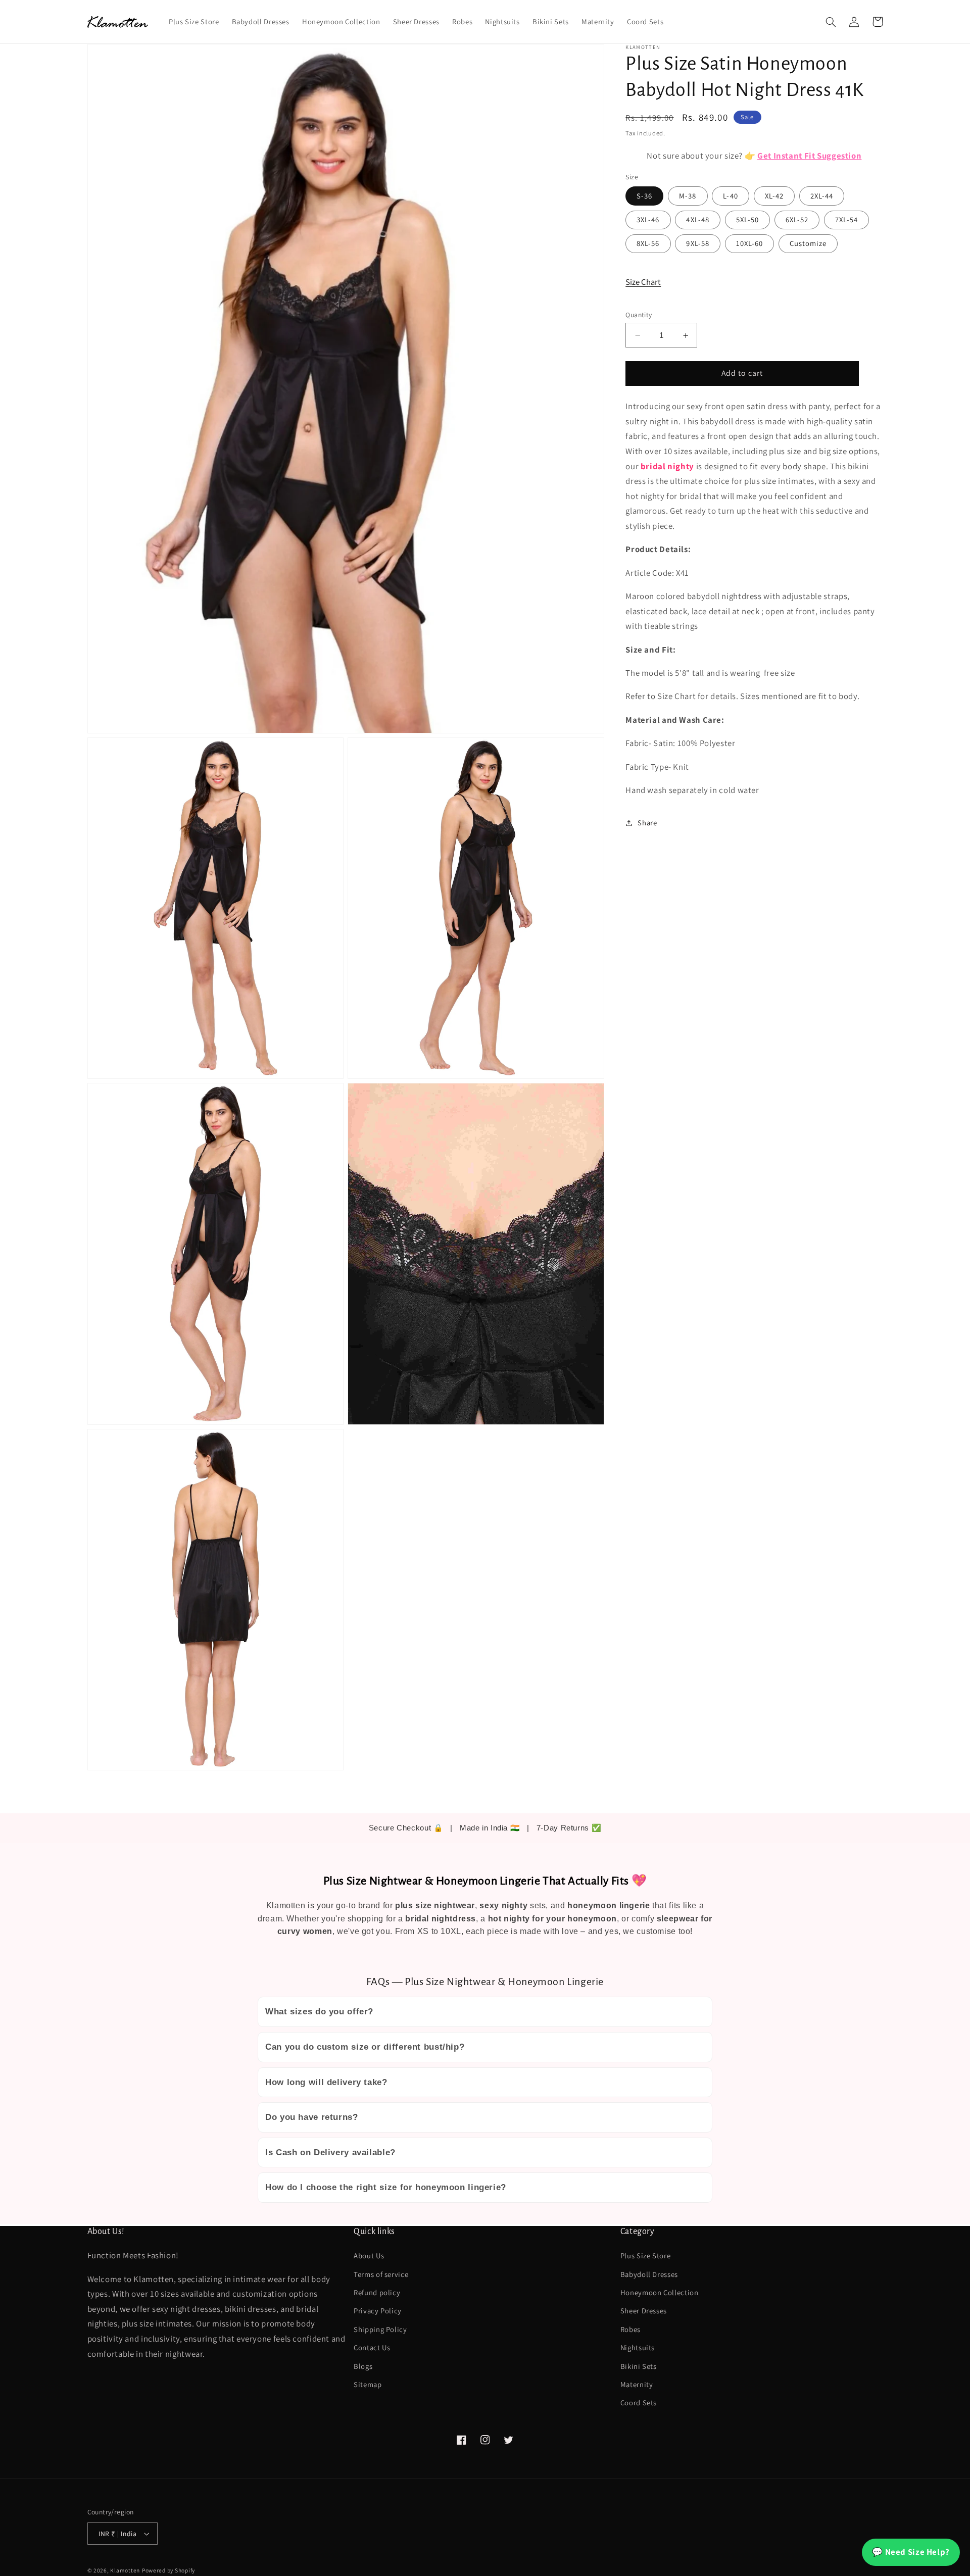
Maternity (637, 2384)
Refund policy (377, 2292)
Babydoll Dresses (649, 2274)
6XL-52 (797, 219)
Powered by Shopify (168, 2570)
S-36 (644, 196)
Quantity (639, 315)
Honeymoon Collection (660, 2292)
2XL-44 (822, 196)
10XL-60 (749, 243)
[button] (831, 22)
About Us (369, 2256)
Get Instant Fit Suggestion (809, 156)
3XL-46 (648, 219)
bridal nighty (667, 466)
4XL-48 (697, 219)
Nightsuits (638, 2347)
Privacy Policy (378, 2311)
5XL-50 (747, 219)
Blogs (363, 2366)
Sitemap (368, 2384)
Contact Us (372, 2347)
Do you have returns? (312, 2117)
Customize (808, 243)
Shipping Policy (380, 2329)
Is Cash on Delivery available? (330, 2152)
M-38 (688, 196)
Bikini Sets (639, 2366)
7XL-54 (846, 219)
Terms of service (381, 2274)
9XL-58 (697, 243)
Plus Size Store (645, 2256)
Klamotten (125, 2570)
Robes (630, 2329)
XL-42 (774, 196)
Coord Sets (639, 2402)
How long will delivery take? (326, 2082)
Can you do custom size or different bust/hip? (365, 2047)
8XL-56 (648, 243)
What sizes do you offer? (319, 2012)
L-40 (730, 196)
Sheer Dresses (644, 2311)
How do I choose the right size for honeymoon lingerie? (386, 2187)
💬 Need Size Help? (911, 2552)
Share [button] (647, 823)
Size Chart (643, 282)
